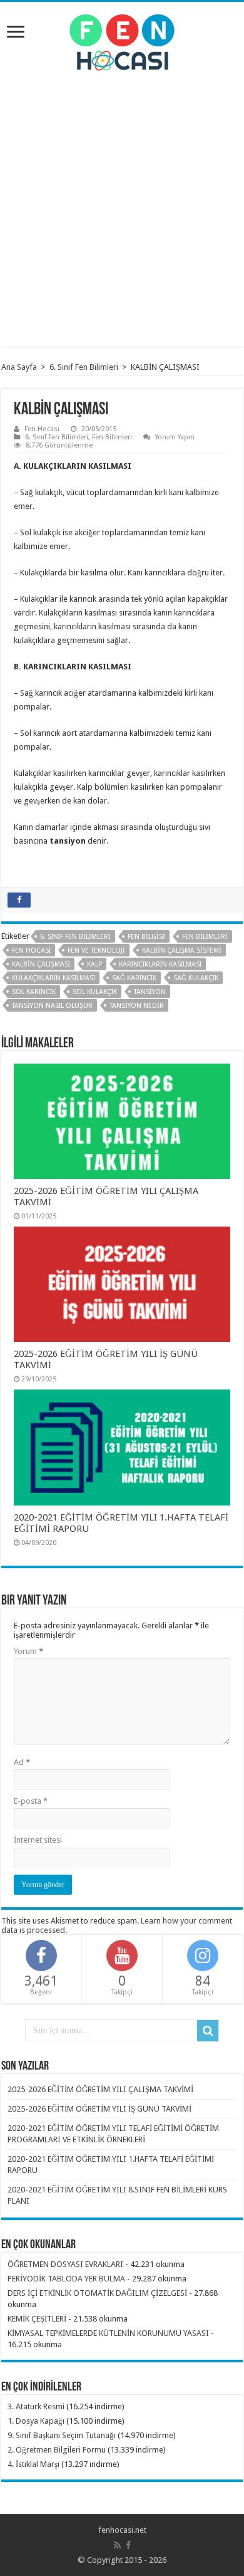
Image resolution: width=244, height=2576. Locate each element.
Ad (22, 1762)
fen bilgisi (146, 937)
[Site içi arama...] (208, 2031)
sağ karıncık (134, 978)
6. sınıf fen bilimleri (75, 937)
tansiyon (150, 992)
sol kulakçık (95, 992)
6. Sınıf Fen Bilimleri (84, 367)
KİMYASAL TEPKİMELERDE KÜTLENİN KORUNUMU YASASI (108, 2333)
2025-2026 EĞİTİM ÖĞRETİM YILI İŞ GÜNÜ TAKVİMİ (99, 2109)
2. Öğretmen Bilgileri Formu (57, 2450)
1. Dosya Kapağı (36, 2421)
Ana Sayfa (19, 367)
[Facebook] (128, 2545)
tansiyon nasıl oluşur (52, 1006)
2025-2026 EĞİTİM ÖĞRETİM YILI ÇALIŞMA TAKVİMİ (100, 2089)
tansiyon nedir (137, 1006)
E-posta (31, 1801)
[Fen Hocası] (122, 40)
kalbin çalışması (41, 964)
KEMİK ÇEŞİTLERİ (37, 2319)
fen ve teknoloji (96, 950)
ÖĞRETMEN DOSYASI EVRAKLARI (65, 2264)
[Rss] (117, 2545)
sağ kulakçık (196, 978)
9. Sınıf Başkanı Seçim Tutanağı (62, 2435)
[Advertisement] (122, 206)
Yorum (28, 1651)
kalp (94, 964)
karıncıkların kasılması (160, 964)
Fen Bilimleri (112, 437)
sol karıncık (34, 992)
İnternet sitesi (38, 1840)
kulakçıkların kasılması (53, 978)
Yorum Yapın (175, 437)
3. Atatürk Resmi (36, 2406)
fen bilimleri (205, 937)
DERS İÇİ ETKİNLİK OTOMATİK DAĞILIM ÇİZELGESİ (97, 2293)
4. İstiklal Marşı (33, 2464)
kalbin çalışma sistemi (182, 950)
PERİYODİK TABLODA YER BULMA (66, 2279)
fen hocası (31, 950)
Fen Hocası (42, 429)
